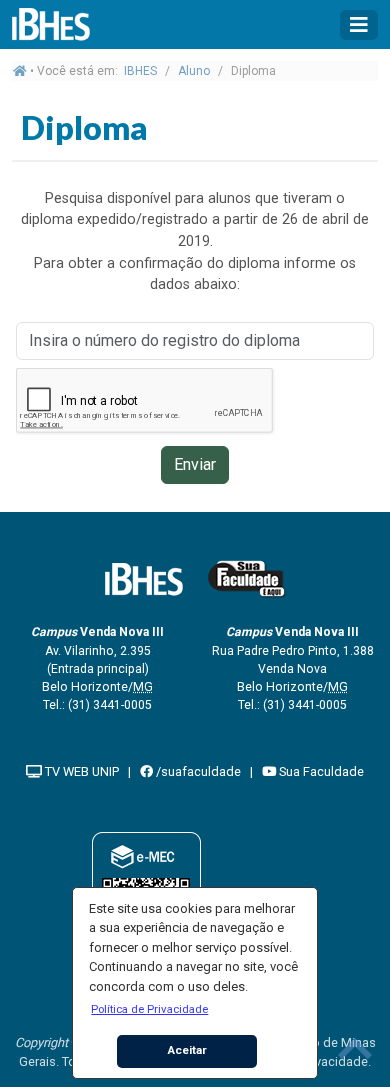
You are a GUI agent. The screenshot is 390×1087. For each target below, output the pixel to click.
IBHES (140, 71)
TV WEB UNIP (80, 771)
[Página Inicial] (62, 24)
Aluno (194, 71)
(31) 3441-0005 (110, 705)
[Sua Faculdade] (247, 578)
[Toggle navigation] (359, 25)
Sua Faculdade (320, 771)
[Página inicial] (20, 71)
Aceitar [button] (187, 1050)
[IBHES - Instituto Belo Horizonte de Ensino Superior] (144, 578)
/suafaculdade (197, 771)
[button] (150, 1009)
